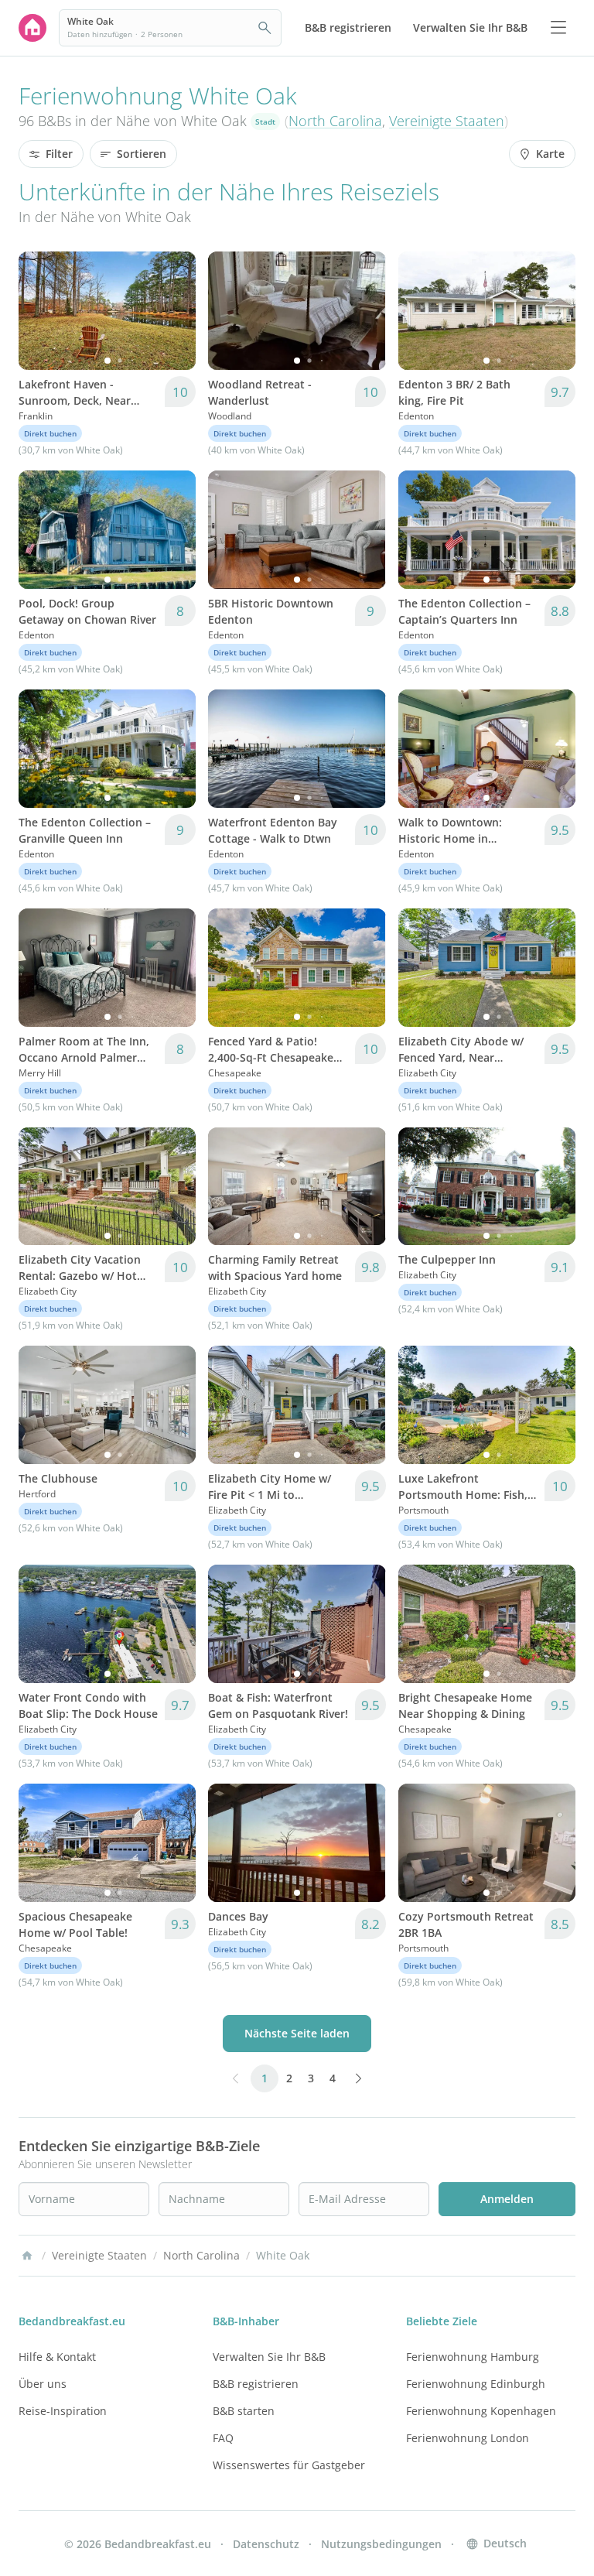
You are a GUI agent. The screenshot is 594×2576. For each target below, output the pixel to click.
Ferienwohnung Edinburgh (476, 2384)
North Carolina (335, 121)
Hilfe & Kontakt (57, 2357)
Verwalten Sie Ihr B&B (269, 2357)
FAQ (223, 2438)
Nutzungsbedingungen (381, 2544)
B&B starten (244, 2411)
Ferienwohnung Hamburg (473, 2357)
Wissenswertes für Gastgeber (289, 2465)
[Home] (27, 2256)
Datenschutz (266, 2544)
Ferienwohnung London (468, 2438)
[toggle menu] (558, 28)
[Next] (174, 310)
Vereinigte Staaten (447, 121)
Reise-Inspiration (63, 2411)
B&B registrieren (256, 2384)
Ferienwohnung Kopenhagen (481, 2411)
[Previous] (40, 310)
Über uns (43, 2384)
